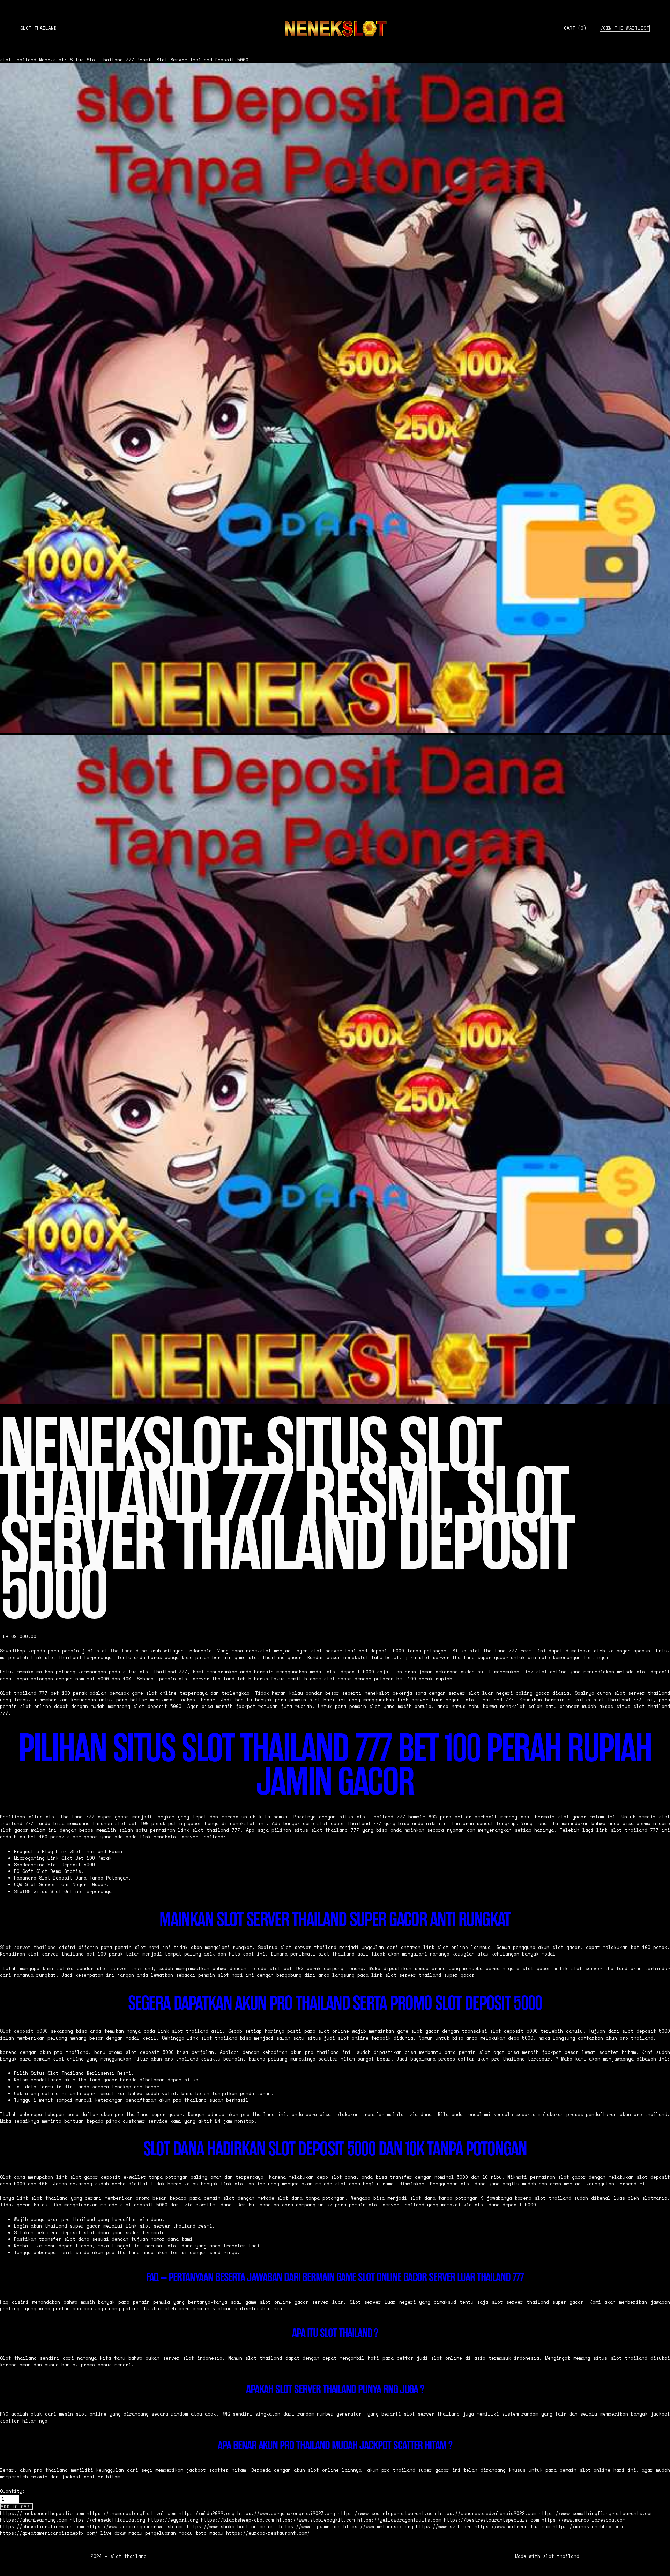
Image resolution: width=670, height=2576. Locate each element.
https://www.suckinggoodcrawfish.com (135, 2527)
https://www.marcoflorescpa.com (583, 2520)
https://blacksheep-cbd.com (237, 2520)
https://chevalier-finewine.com (42, 2527)
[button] (17, 2507)
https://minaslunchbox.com (588, 2527)
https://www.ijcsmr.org (310, 2527)
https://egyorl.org (173, 2520)
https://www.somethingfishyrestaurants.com (596, 2513)
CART (575, 28)
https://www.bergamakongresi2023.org (286, 2513)
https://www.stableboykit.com (315, 2520)
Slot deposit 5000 (24, 2031)
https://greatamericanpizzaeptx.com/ (49, 2533)
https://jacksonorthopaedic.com (42, 2513)
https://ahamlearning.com (33, 2520)
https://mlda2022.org (207, 2513)
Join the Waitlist (625, 28)
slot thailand (38, 28)
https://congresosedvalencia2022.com (487, 2513)
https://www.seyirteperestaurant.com (387, 2513)
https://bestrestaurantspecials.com (491, 2520)
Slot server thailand (28, 1947)
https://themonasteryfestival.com (131, 2513)
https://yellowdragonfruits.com (399, 2520)
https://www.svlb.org (444, 2527)
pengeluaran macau (169, 2533)
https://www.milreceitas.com (512, 2527)
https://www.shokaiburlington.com (232, 2527)
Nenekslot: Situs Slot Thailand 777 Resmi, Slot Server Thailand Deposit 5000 (144, 60)
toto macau (209, 2533)
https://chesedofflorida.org (107, 2520)
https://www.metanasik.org (378, 2527)
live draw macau (121, 2533)
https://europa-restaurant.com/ (268, 2533)
